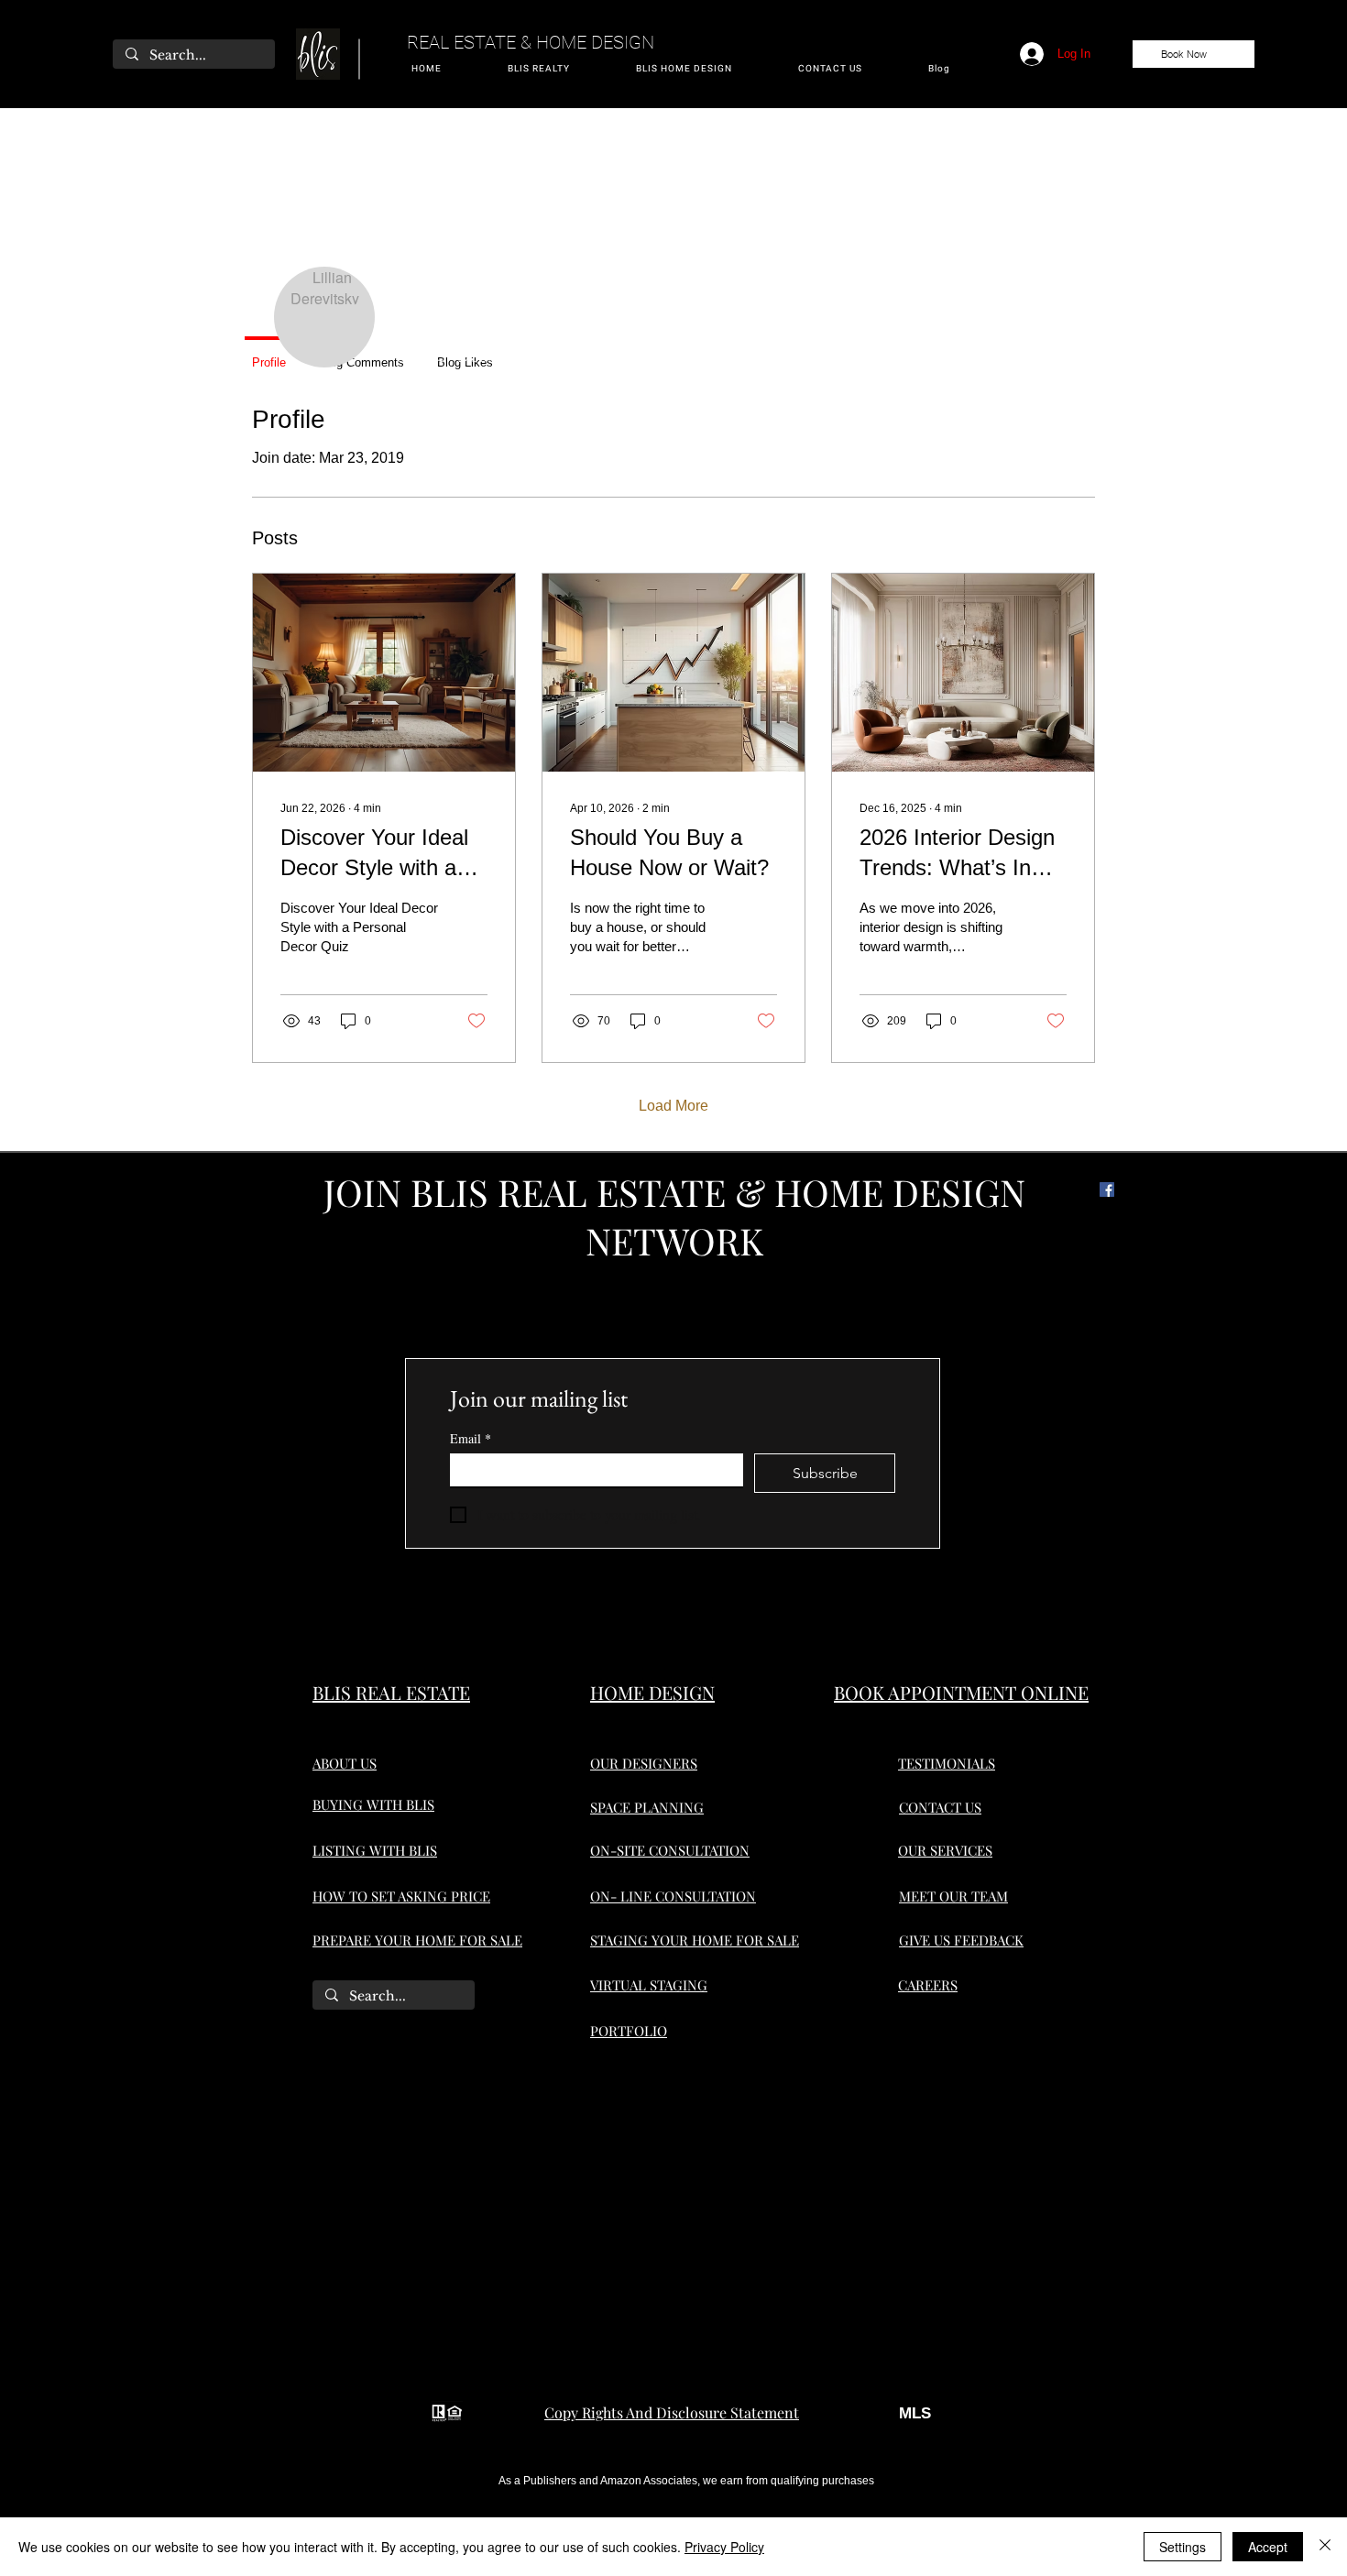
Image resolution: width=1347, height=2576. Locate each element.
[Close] (1325, 2547)
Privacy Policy (724, 2547)
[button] (539, 69)
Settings (1183, 2547)
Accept (1268, 2547)
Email (471, 1438)
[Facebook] (1107, 1189)
